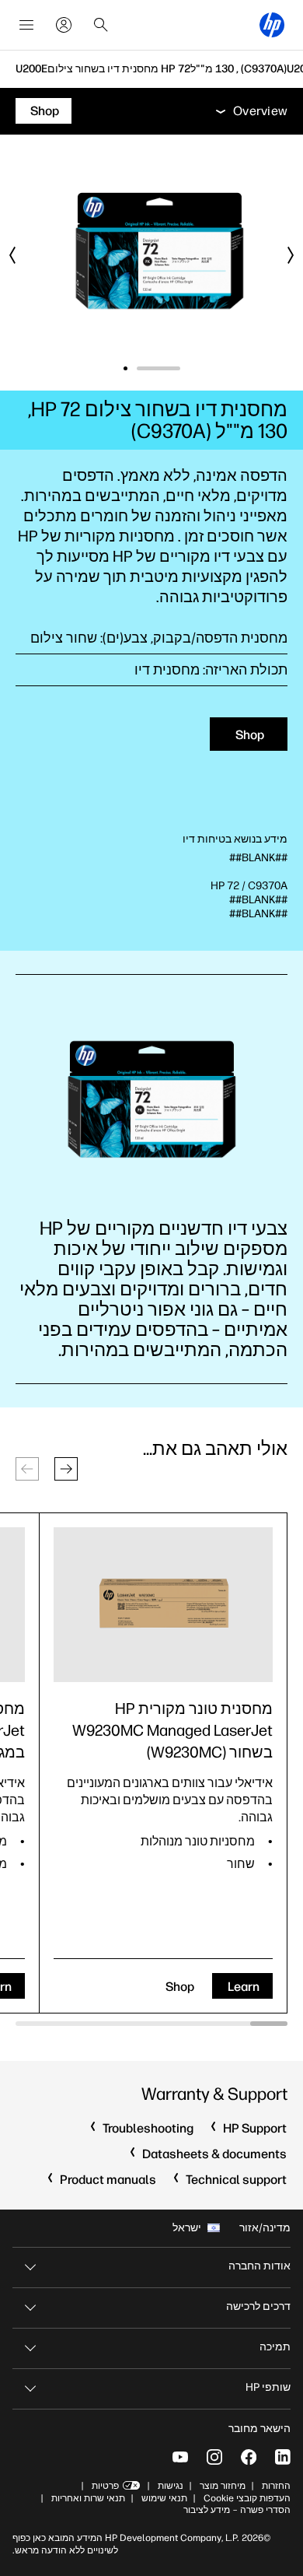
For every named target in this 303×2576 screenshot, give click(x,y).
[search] (101, 25)
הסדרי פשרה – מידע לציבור (237, 2510)
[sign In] (64, 25)
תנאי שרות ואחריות (87, 2498)
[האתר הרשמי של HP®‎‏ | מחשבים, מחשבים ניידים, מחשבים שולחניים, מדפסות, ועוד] (272, 25)
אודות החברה (259, 2266)
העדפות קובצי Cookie (247, 2498)
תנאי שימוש (164, 2498)
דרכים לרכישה (258, 2306)
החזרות (276, 2486)
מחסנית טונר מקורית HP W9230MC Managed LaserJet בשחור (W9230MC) (172, 1730)
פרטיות (105, 2486)
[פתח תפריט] (26, 25)
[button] (66, 1469)
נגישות (171, 2486)
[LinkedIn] (283, 2457)
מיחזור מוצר (223, 2486)
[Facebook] (249, 2457)
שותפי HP (268, 2387)
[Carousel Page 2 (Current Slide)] (145, 368)
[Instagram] (214, 2457)
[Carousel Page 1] (178, 368)
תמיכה (275, 2347)
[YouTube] (180, 2457)
